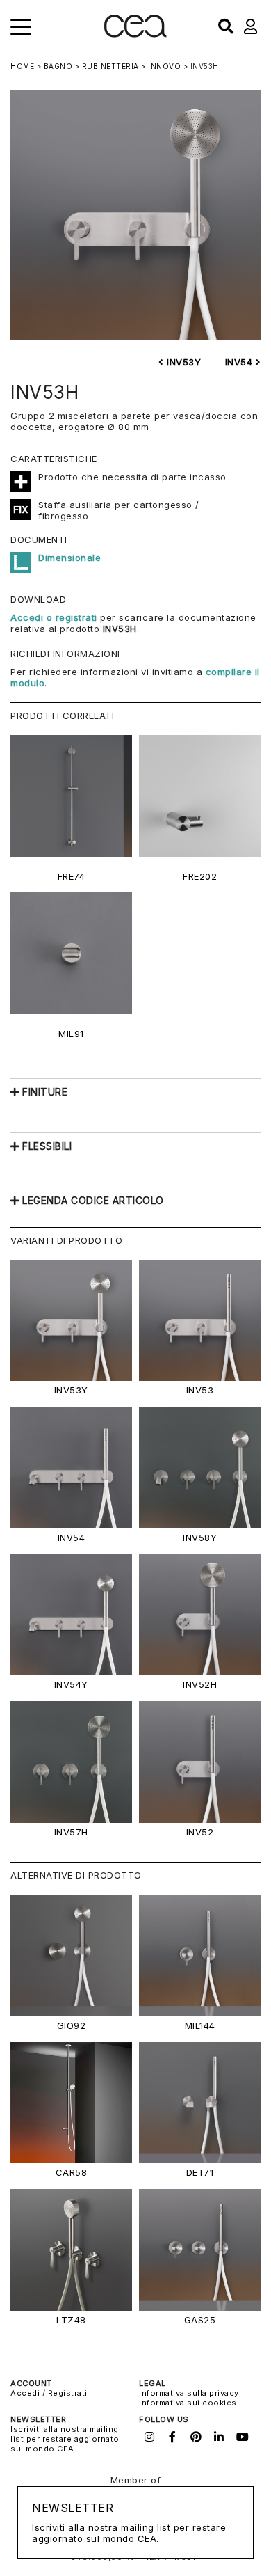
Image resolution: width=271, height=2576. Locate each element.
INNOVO (164, 66)
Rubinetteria (110, 66)
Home (22, 66)
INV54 (240, 362)
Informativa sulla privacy (189, 2393)
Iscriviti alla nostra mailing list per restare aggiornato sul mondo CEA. (65, 2439)
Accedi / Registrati (49, 2393)
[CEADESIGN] (135, 34)
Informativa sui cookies (188, 2403)
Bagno (58, 66)
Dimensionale (69, 558)
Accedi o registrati (54, 617)
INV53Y (182, 362)
